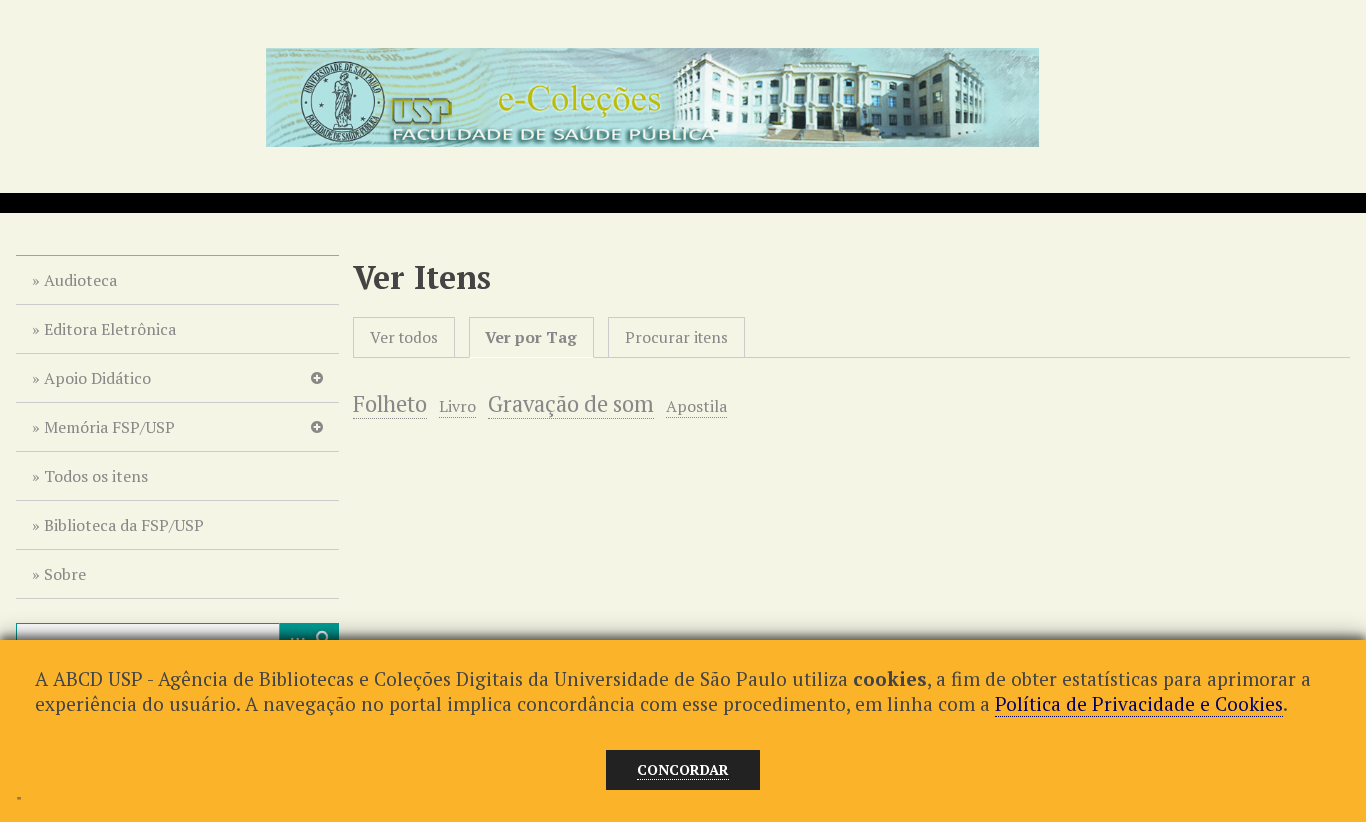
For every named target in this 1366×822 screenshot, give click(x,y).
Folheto (390, 403)
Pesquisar (324, 638)
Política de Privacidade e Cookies (1139, 703)
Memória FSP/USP (109, 427)
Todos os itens (96, 476)
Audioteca (80, 280)
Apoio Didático (97, 378)
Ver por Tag (531, 337)
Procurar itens (676, 337)
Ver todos (404, 337)
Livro (457, 406)
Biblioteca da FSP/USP (124, 525)
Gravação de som (571, 403)
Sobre (65, 574)
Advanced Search (294, 638)
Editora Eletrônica (110, 329)
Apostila (696, 406)
